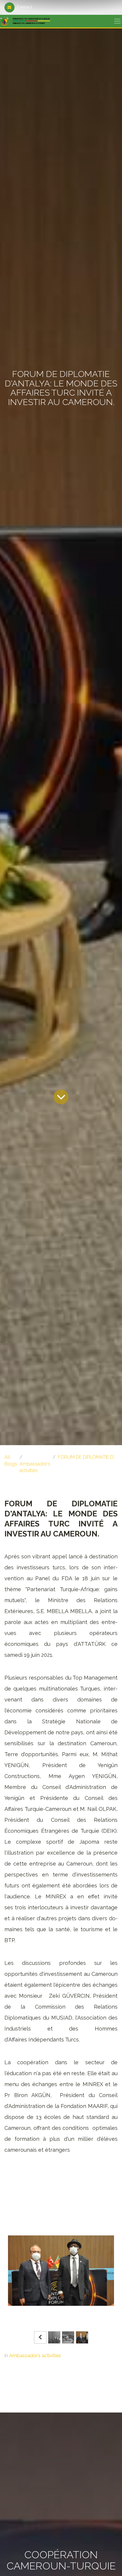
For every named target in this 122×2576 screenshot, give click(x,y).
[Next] (106, 2280)
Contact (25, 7)
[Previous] (16, 2280)
